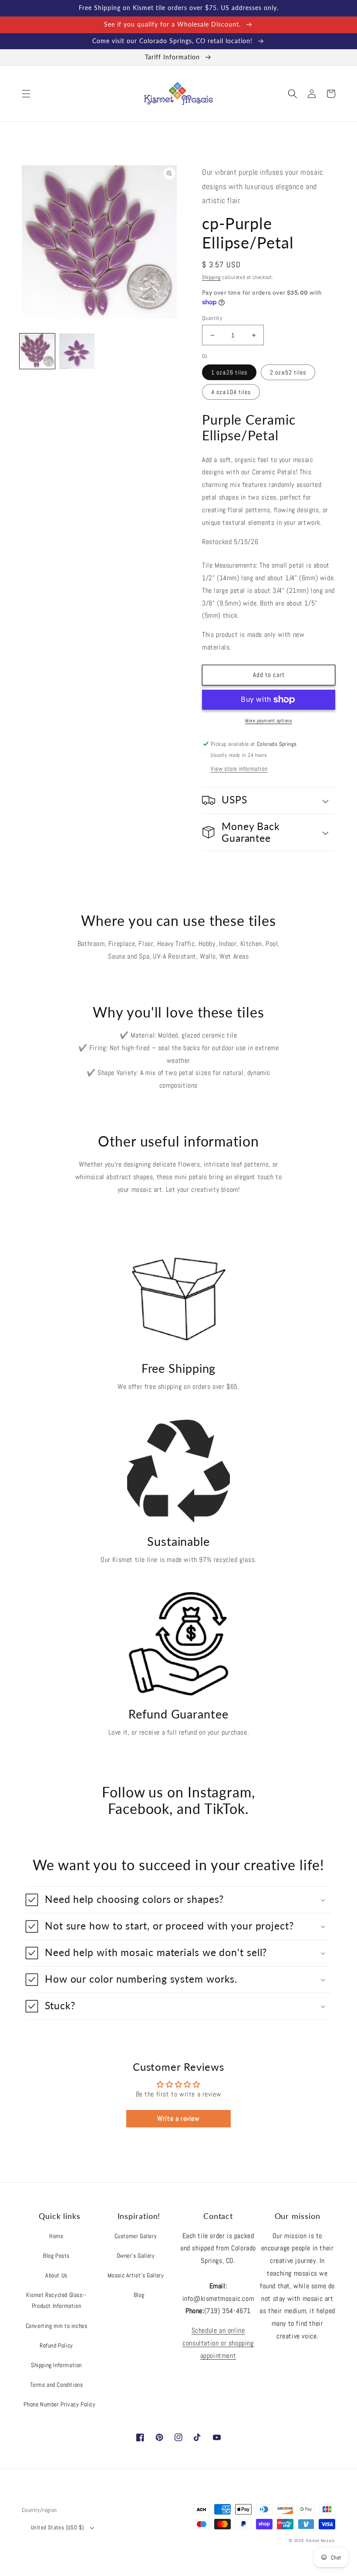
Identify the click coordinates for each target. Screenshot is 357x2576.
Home (56, 2236)
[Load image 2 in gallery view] (77, 351)
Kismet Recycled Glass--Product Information (56, 2300)
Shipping (211, 277)
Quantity (212, 318)
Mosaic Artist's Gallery (136, 2275)
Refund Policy (56, 2345)
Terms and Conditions (57, 2385)
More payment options (269, 721)
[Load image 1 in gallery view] (37, 351)
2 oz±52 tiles (288, 372)
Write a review (178, 2118)
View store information (239, 769)
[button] (26, 94)
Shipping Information (56, 2365)
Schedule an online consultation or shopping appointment (218, 2343)
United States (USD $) (57, 2527)
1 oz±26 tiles (229, 372)
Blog (139, 2295)
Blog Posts (56, 2256)
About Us (56, 2275)
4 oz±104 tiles (231, 392)
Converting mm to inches (57, 2326)
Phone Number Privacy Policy (59, 2404)
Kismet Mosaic (321, 2540)
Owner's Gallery (136, 2256)
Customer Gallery (136, 2236)
